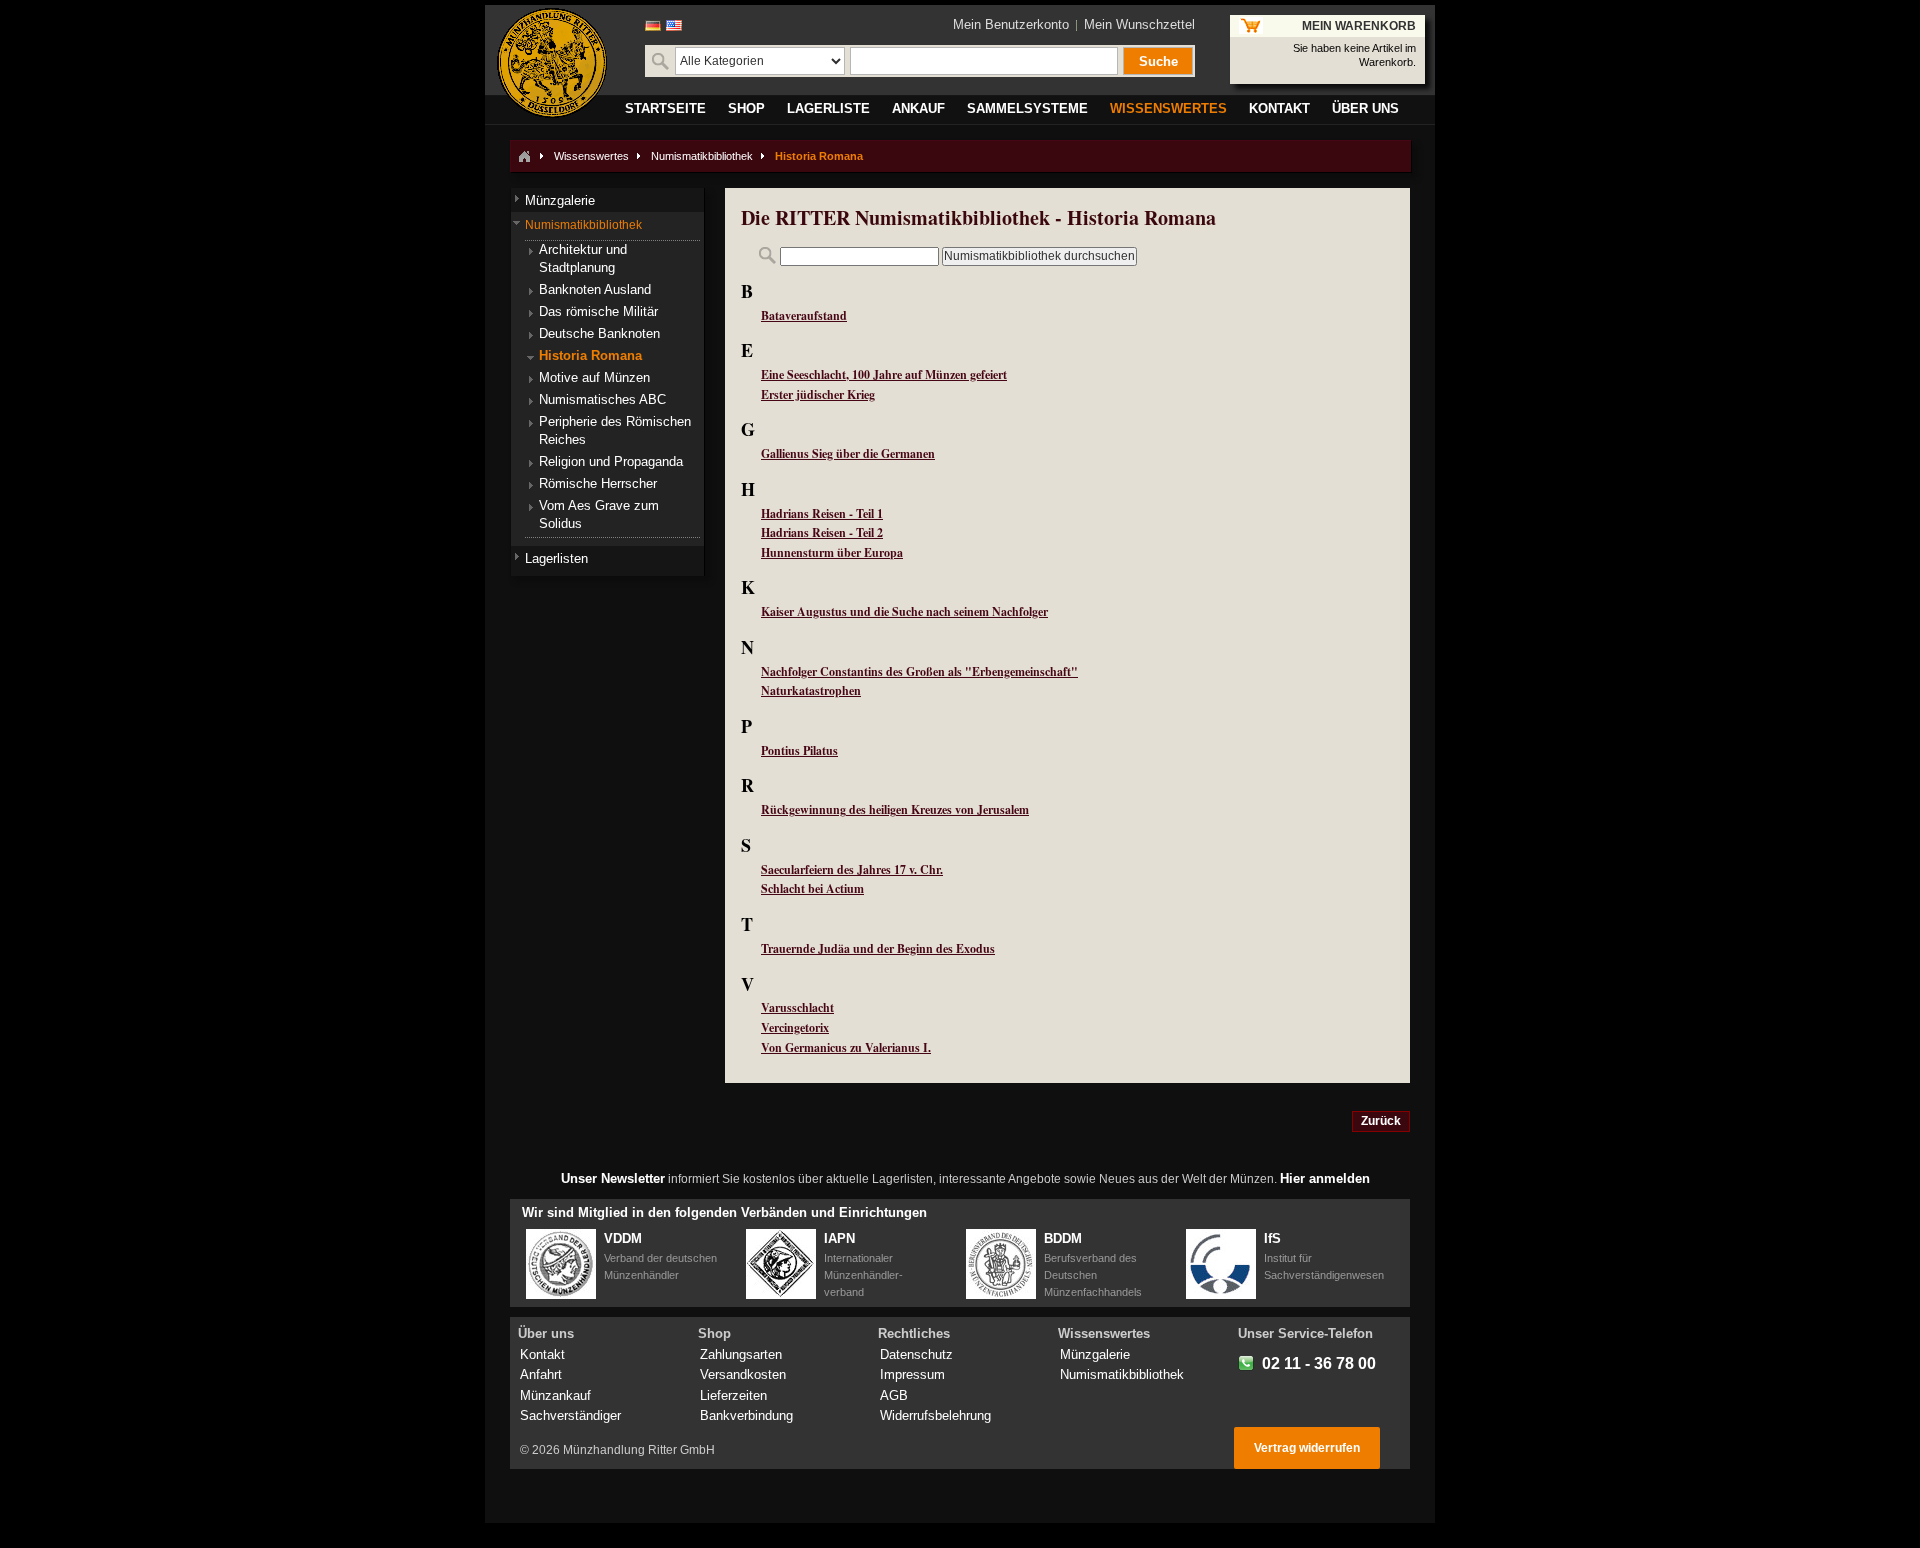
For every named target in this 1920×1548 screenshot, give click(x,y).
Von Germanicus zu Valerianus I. (846, 1047)
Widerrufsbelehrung (935, 1415)
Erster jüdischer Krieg (818, 394)
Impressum (912, 1374)
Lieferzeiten (733, 1395)
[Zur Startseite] (524, 156)
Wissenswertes (591, 156)
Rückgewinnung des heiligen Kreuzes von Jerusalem (895, 809)
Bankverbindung (746, 1415)
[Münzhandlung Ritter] (552, 63)
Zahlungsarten (741, 1354)
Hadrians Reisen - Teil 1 (822, 513)
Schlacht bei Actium (812, 888)
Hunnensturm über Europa (832, 552)
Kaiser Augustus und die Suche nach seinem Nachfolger (904, 611)
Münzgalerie (1095, 1354)
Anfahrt (541, 1374)
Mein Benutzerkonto (1011, 24)
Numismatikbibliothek (702, 156)
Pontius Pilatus (799, 750)
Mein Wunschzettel (1139, 24)
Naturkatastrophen (811, 690)
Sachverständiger (570, 1415)
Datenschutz (916, 1354)
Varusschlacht (797, 1007)
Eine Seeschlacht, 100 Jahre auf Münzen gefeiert (884, 374)
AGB (894, 1395)
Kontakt (542, 1354)
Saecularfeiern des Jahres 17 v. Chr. (852, 869)
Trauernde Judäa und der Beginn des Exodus (878, 948)
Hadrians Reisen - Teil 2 (822, 532)
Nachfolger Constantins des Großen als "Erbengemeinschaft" (919, 671)
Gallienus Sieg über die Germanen (848, 453)
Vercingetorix (795, 1027)
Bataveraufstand (804, 315)
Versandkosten (743, 1374)
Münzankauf (555, 1395)
